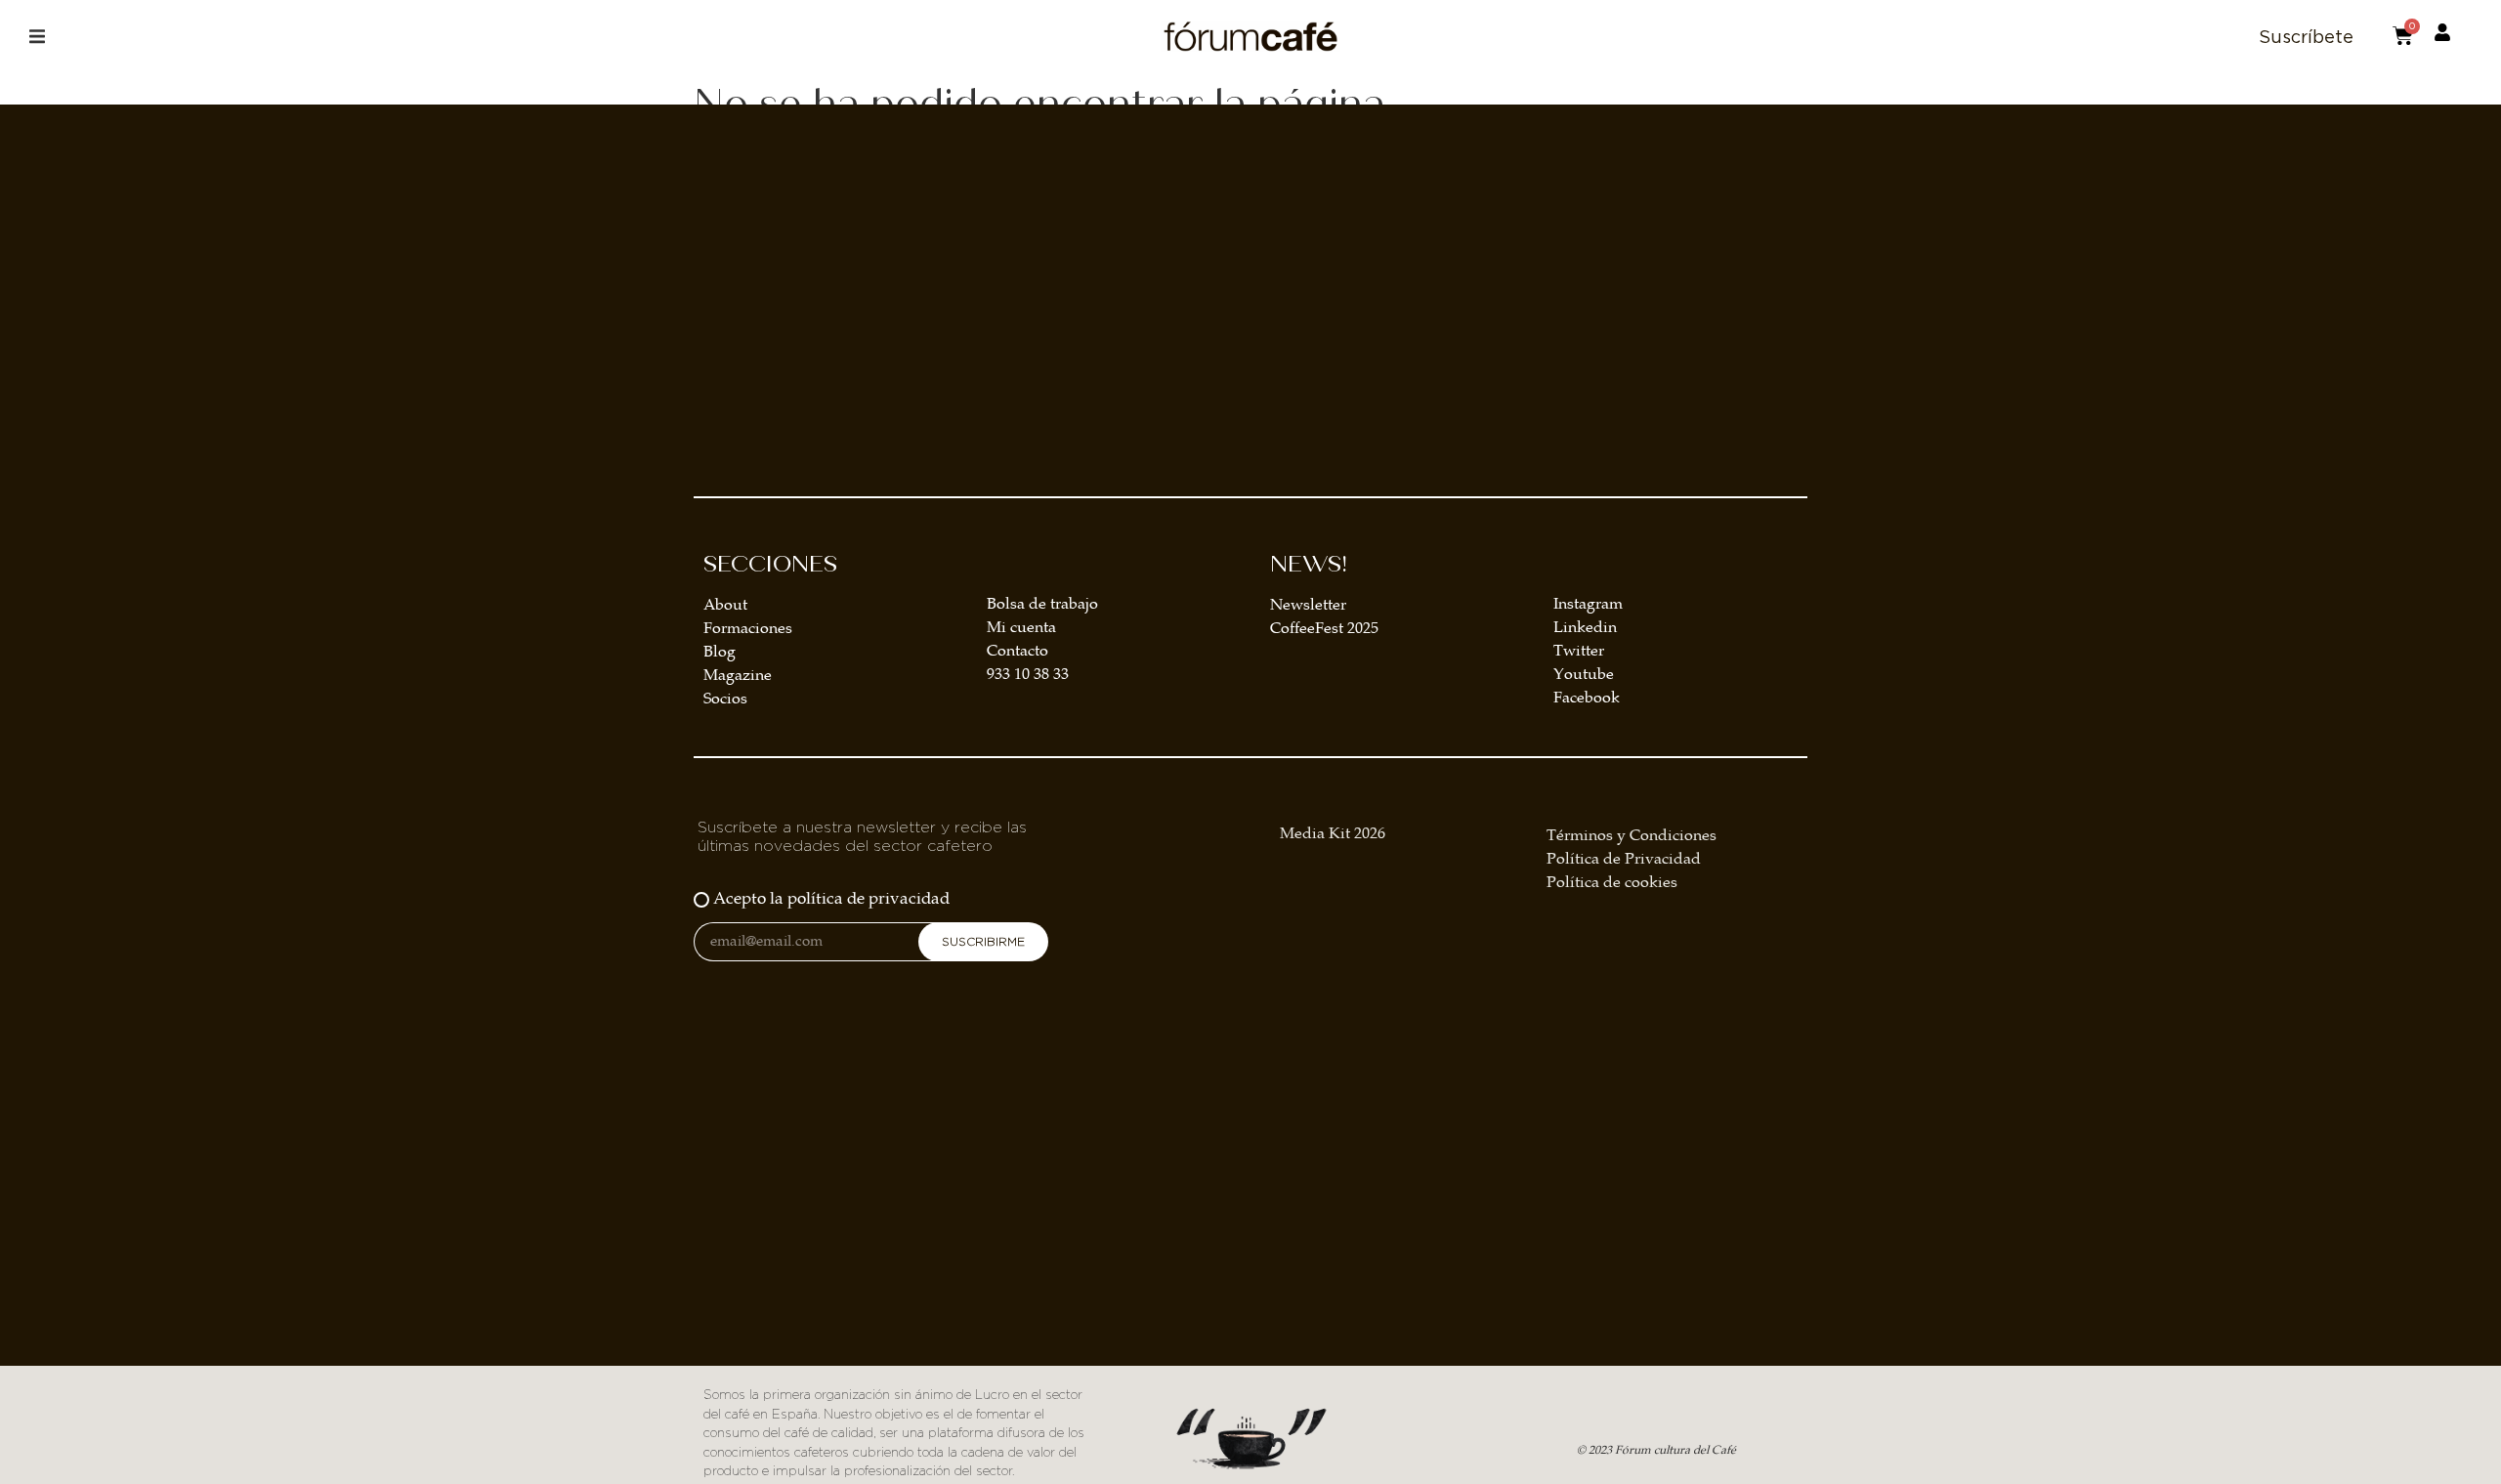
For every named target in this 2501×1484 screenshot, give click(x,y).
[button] (37, 37)
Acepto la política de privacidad (831, 899)
